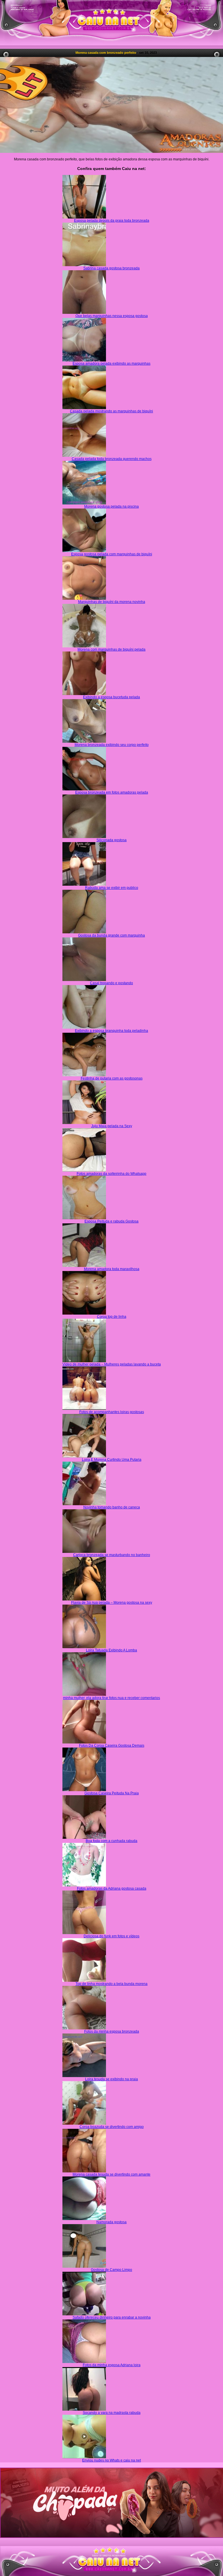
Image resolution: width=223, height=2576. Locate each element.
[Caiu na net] (111, 23)
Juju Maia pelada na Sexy (112, 1126)
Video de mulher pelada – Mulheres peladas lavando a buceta (112, 1364)
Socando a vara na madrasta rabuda (112, 2413)
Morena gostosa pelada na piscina (111, 506)
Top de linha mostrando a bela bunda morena (111, 1984)
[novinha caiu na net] (111, 2551)
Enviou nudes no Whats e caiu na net (111, 2460)
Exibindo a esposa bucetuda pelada (111, 697)
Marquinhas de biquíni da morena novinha (112, 602)
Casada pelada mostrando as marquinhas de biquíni (111, 411)
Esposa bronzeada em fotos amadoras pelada (112, 792)
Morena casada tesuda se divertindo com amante (111, 2174)
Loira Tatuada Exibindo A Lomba (111, 1650)
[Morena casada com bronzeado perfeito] (111, 105)
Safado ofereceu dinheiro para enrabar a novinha (112, 2317)
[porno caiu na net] (111, 2562)
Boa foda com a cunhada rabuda (111, 1841)
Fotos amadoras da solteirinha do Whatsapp (111, 1174)
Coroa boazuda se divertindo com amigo (112, 2127)
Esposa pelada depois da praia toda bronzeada (112, 221)
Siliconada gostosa (111, 840)
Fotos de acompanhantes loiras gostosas (112, 1412)
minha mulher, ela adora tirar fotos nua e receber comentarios (111, 1698)
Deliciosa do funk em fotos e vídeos (111, 1936)
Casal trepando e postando (111, 983)
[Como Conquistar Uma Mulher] (111, 2503)
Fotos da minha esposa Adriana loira (112, 2365)
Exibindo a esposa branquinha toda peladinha (111, 1031)
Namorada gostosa (111, 2222)
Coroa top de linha (112, 1317)
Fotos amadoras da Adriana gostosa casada (112, 1888)
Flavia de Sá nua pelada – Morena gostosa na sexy (112, 1603)
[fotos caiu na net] (111, 2572)
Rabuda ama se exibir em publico (112, 888)
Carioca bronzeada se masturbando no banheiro (112, 1555)
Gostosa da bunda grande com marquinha (111, 935)
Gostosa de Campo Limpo (111, 2270)
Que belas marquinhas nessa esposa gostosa (112, 316)
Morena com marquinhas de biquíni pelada (111, 649)
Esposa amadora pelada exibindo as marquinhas (111, 364)
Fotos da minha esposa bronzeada (112, 2031)
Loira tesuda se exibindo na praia (111, 2079)
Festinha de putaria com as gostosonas (112, 1078)
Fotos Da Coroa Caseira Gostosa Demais (112, 1746)
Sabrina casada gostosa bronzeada (111, 268)
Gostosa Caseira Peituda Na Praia (112, 1793)
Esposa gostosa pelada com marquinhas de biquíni (112, 554)
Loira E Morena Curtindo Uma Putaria (112, 1460)
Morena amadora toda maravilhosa (112, 1269)
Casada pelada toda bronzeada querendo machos (112, 459)
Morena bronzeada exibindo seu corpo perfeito (112, 745)
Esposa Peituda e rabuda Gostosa (111, 1221)
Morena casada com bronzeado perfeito (106, 53)
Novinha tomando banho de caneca (112, 1507)
